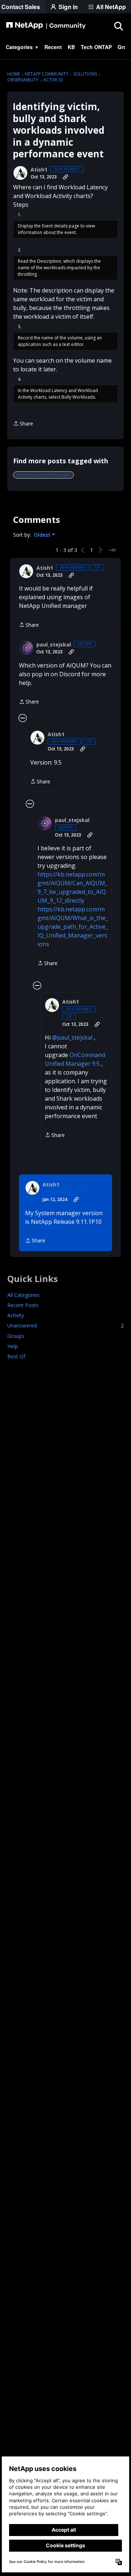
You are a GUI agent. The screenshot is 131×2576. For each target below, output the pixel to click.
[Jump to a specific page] (112, 550)
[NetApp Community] (46, 26)
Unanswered (65, 1325)
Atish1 (39, 170)
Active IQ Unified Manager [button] (43, 475)
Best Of (16, 1356)
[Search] (118, 26)
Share (23, 424)
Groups (16, 1336)
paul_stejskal (54, 645)
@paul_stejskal (72, 1037)
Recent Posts (23, 1305)
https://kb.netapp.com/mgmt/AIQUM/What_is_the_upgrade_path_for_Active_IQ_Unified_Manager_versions (73, 927)
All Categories (23, 1295)
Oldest (43, 535)
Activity (16, 1315)
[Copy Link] (65, 177)
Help (13, 1346)
